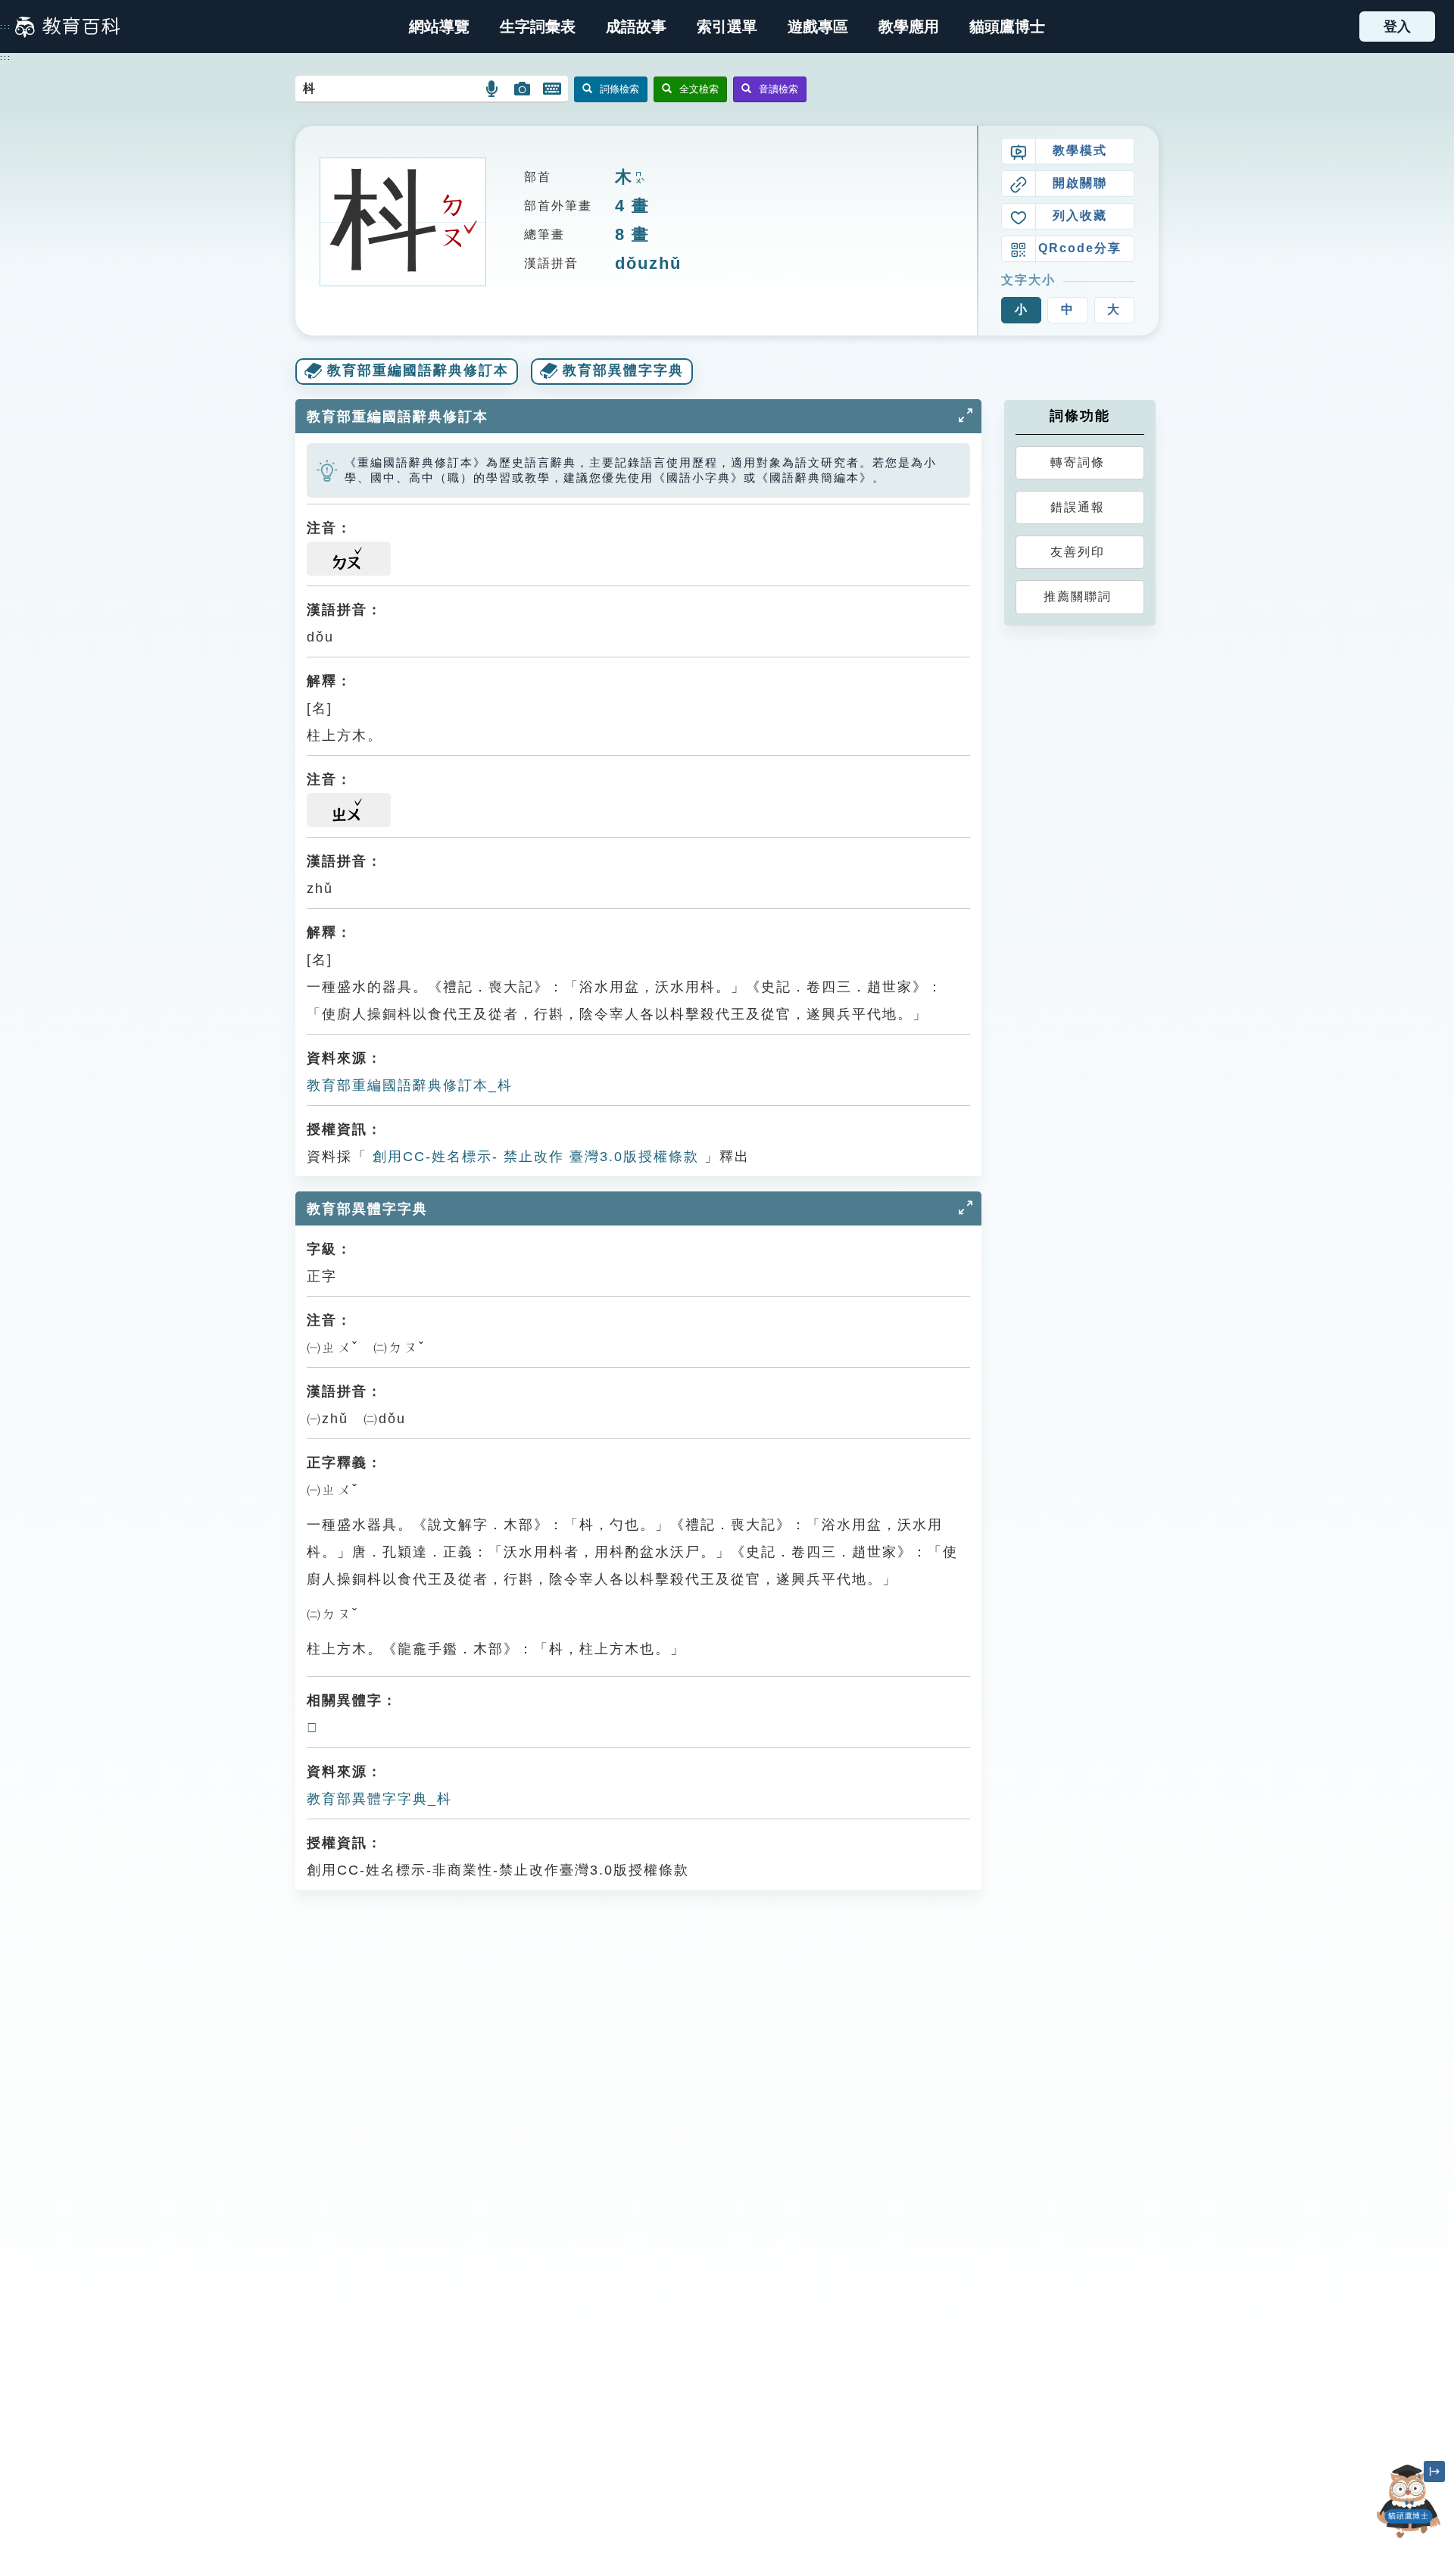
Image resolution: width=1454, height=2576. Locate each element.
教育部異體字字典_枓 (379, 1799)
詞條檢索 (619, 89)
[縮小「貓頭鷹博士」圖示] (1434, 2471)
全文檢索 (699, 89)
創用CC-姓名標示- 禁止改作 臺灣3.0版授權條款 (533, 1157)
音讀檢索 (778, 89)
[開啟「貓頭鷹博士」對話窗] (1409, 2501)
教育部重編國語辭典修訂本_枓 (410, 1085)
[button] (727, 27)
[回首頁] (67, 27)
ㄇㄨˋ (638, 178)
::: (6, 27)
